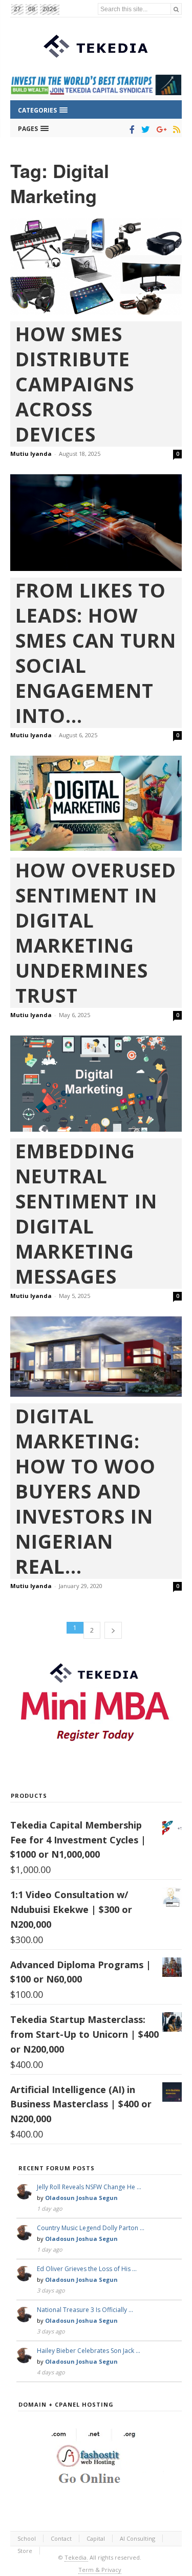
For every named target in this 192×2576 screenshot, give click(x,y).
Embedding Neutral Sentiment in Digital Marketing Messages (86, 1214)
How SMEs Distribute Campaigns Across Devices (75, 384)
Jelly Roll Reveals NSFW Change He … (89, 2187)
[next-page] (113, 1630)
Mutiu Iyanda (31, 454)
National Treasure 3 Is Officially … (85, 2310)
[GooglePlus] (159, 129)
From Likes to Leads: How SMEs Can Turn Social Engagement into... (96, 653)
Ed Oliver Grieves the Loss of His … (87, 2269)
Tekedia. (76, 2557)
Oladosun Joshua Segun (81, 2198)
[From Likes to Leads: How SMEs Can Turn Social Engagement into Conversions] (96, 523)
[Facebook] (130, 129)
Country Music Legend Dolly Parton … (91, 2228)
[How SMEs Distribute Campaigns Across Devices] (96, 267)
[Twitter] (144, 129)
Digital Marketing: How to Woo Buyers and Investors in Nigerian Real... (86, 1491)
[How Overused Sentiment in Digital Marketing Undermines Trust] (96, 803)
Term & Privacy (100, 2570)
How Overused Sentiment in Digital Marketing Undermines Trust (96, 933)
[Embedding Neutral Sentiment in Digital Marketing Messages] (96, 1084)
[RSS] (175, 129)
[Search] (176, 9)
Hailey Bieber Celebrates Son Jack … (89, 2351)
